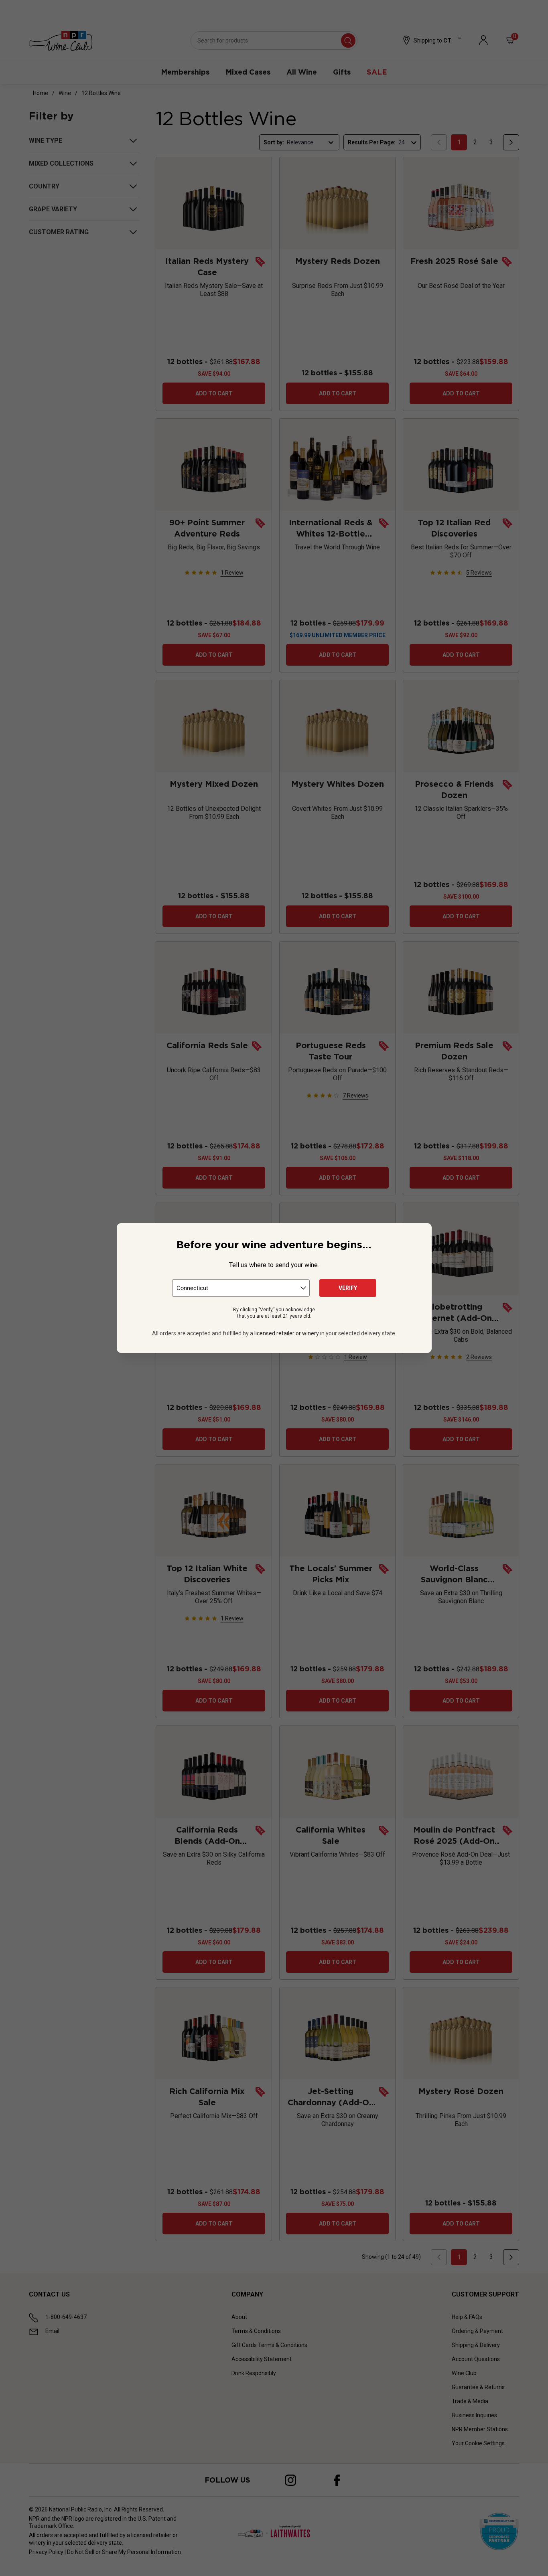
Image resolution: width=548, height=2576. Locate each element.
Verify (348, 1288)
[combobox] (241, 1288)
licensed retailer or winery (287, 1333)
